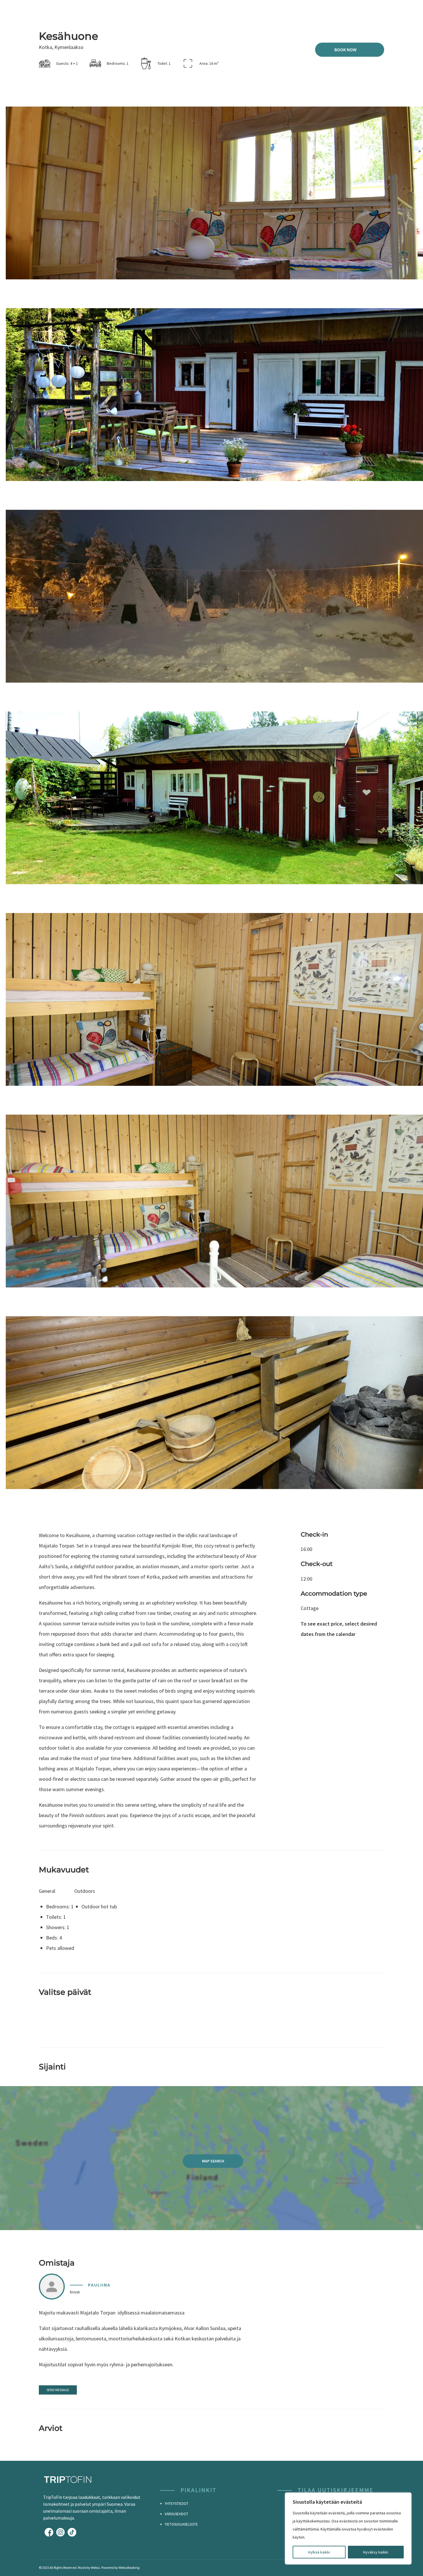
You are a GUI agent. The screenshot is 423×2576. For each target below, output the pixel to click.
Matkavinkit (371, 11)
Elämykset (336, 11)
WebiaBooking (129, 2568)
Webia (95, 2568)
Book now (345, 50)
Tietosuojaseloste (181, 2524)
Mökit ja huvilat (267, 11)
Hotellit (305, 11)
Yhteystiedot (177, 2504)
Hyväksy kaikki (376, 2552)
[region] (348, 2528)
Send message (58, 2390)
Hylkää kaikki (319, 2552)
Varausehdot (176, 2514)
